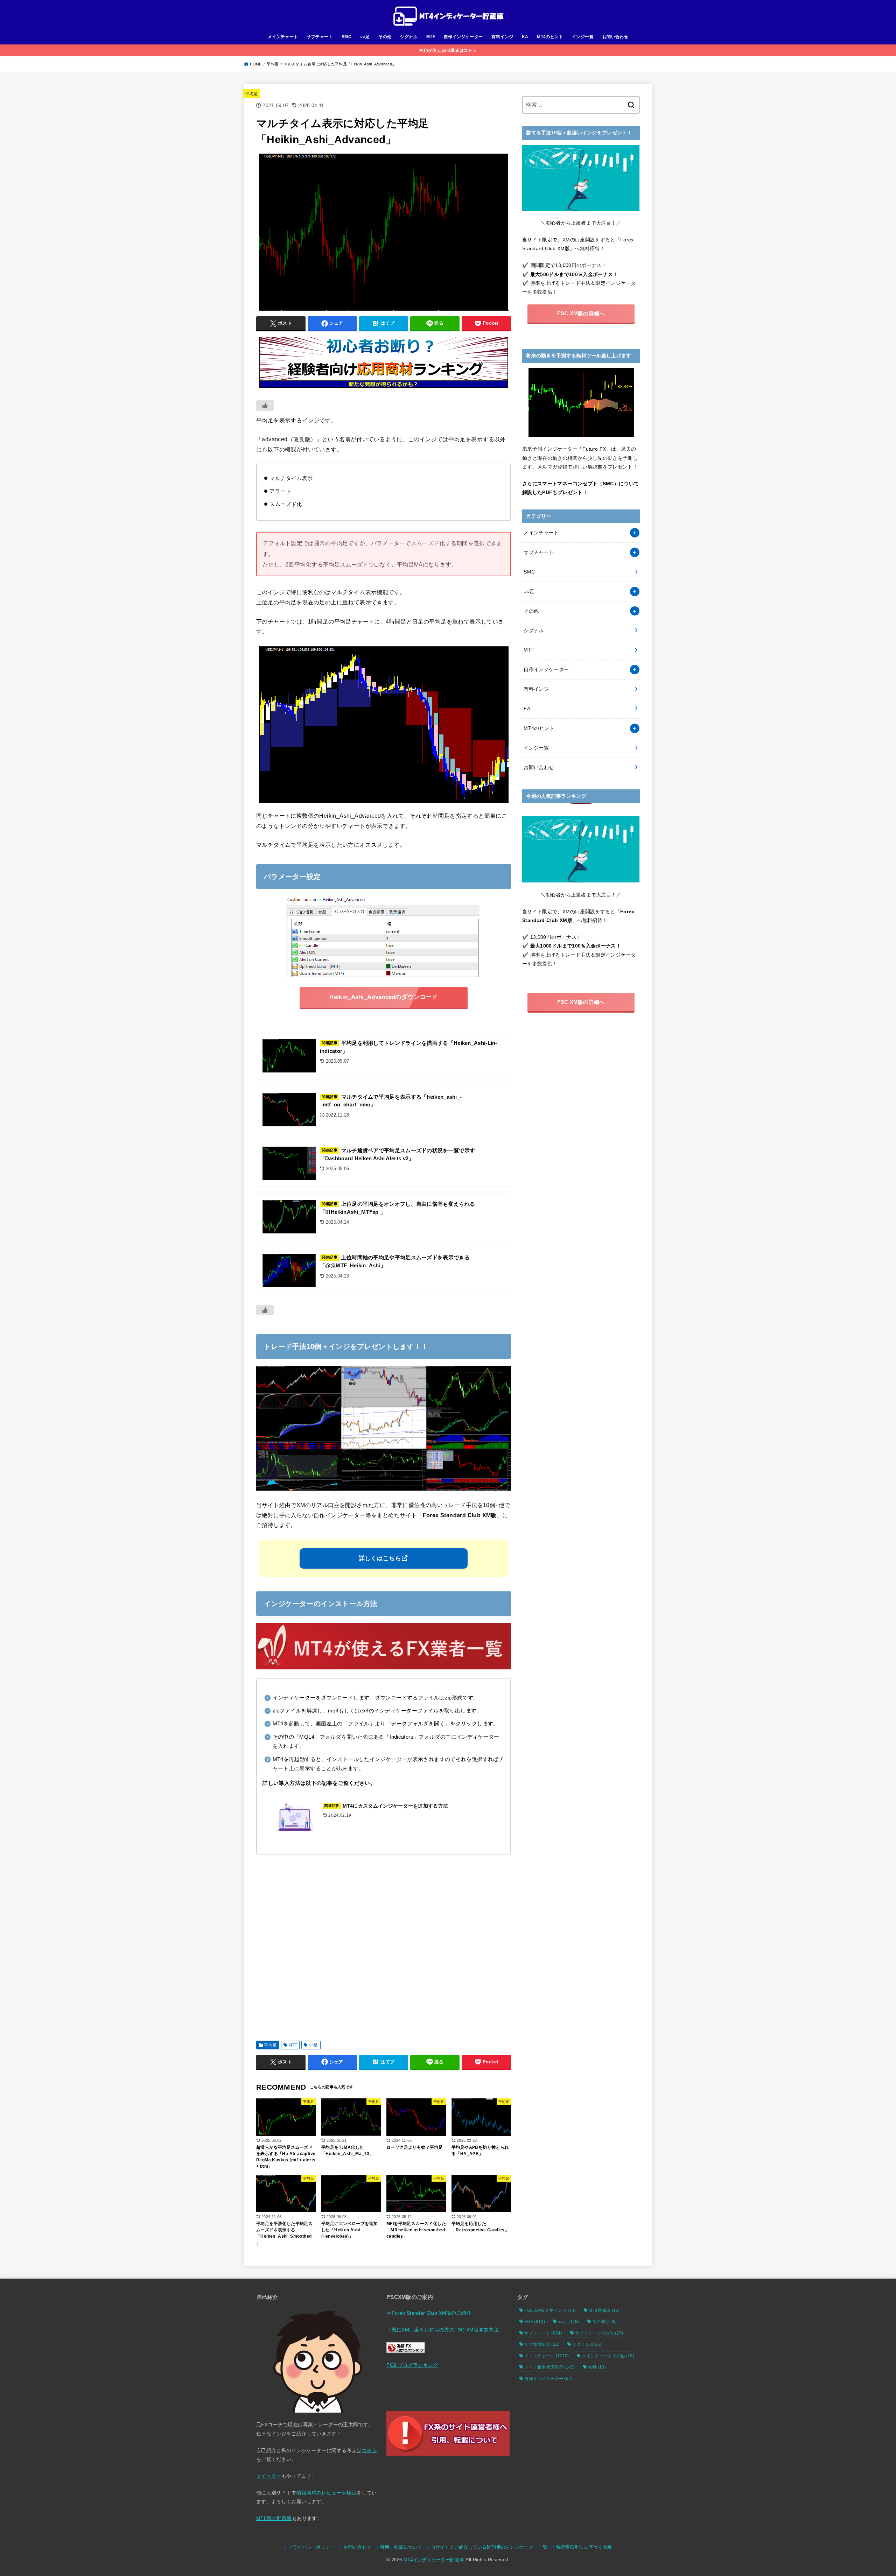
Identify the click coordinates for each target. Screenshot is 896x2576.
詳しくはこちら (380, 1558)
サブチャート (320, 37)
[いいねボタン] (265, 406)
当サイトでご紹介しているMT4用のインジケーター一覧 (489, 2547)
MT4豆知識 (604, 2310)
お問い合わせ (615, 37)
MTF (431, 37)
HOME (256, 64)
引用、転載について (401, 2547)
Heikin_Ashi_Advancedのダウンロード (383, 997)
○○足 (365, 37)
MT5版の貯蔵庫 (274, 2518)
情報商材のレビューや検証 (327, 2493)
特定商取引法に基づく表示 (584, 2547)
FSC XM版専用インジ (550, 2310)
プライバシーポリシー (311, 2547)
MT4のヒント (550, 37)
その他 (385, 37)
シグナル (409, 37)
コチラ (369, 2450)
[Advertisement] (384, 1945)
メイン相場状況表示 (550, 2367)
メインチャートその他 (608, 2356)
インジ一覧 (583, 37)
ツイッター (269, 2476)
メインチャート (283, 37)
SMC (346, 37)
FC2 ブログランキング (412, 2365)
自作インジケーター (463, 37)
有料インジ (502, 37)
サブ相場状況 (542, 2344)
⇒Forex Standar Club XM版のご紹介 (429, 2313)
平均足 (273, 64)
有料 (597, 2367)
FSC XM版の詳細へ (581, 313)
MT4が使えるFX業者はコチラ (448, 50)
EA (525, 37)
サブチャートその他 (599, 2333)
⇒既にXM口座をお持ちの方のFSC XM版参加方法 (443, 2330)
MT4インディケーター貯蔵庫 (434, 2560)
